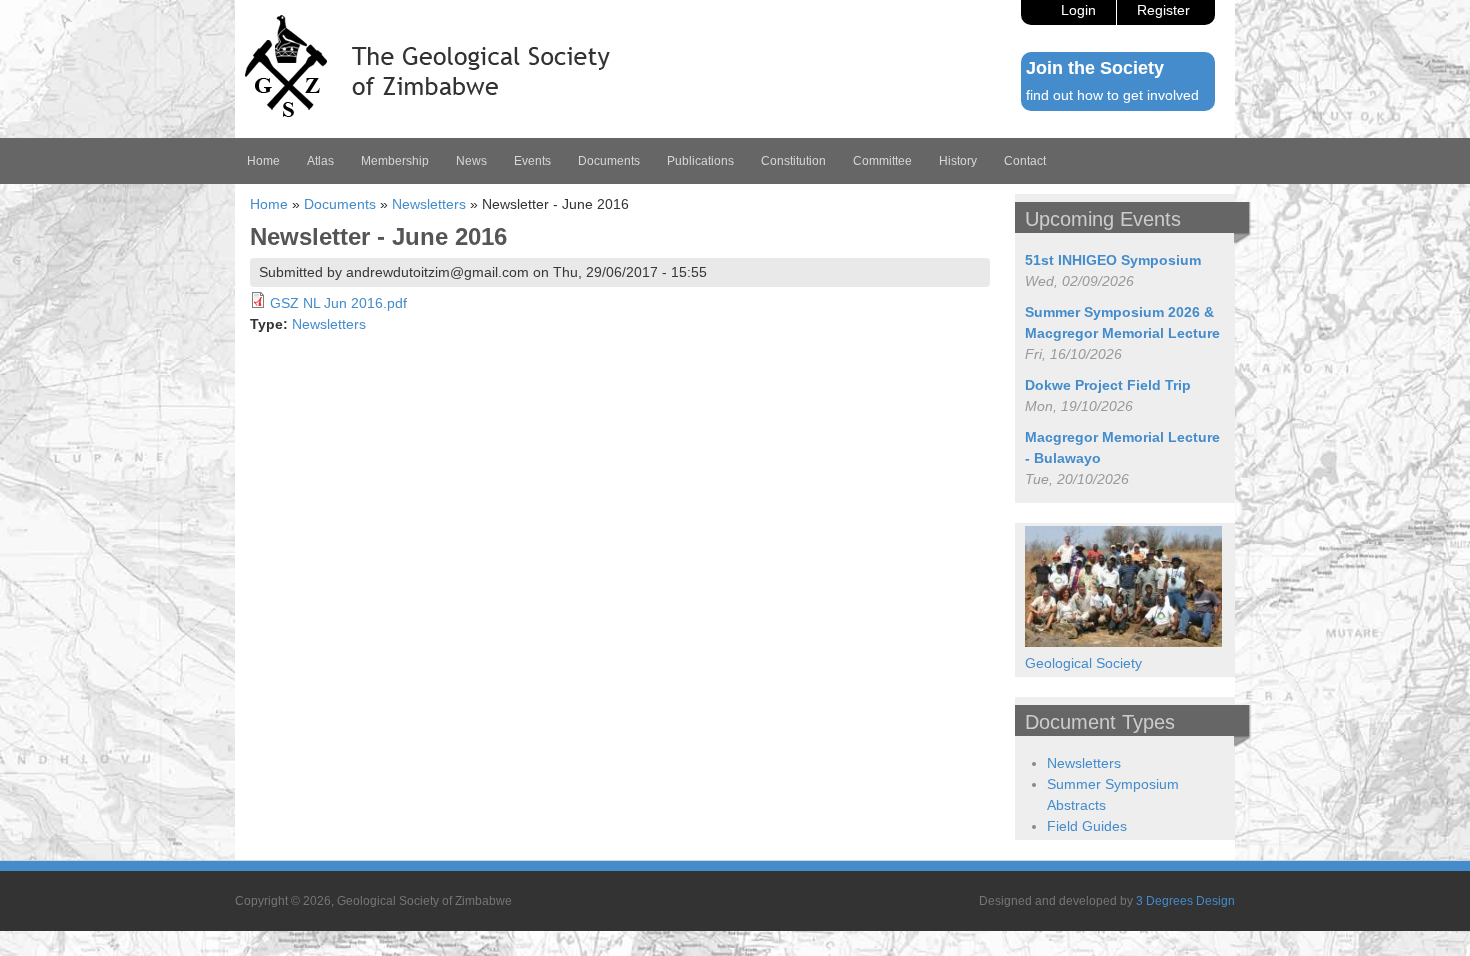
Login (1078, 10)
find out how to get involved (1112, 95)
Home (263, 161)
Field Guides (1087, 826)
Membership (395, 161)
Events (532, 161)
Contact (1025, 161)
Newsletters (429, 204)
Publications (700, 161)
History (958, 161)
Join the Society (1095, 68)
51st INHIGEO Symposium (1113, 260)
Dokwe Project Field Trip (1108, 385)
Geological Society (1083, 663)
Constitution (793, 161)
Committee (882, 161)
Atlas (320, 161)
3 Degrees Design (1185, 901)
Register (1163, 10)
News (471, 161)
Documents (609, 161)
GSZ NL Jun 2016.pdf (338, 303)
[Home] (427, 112)
